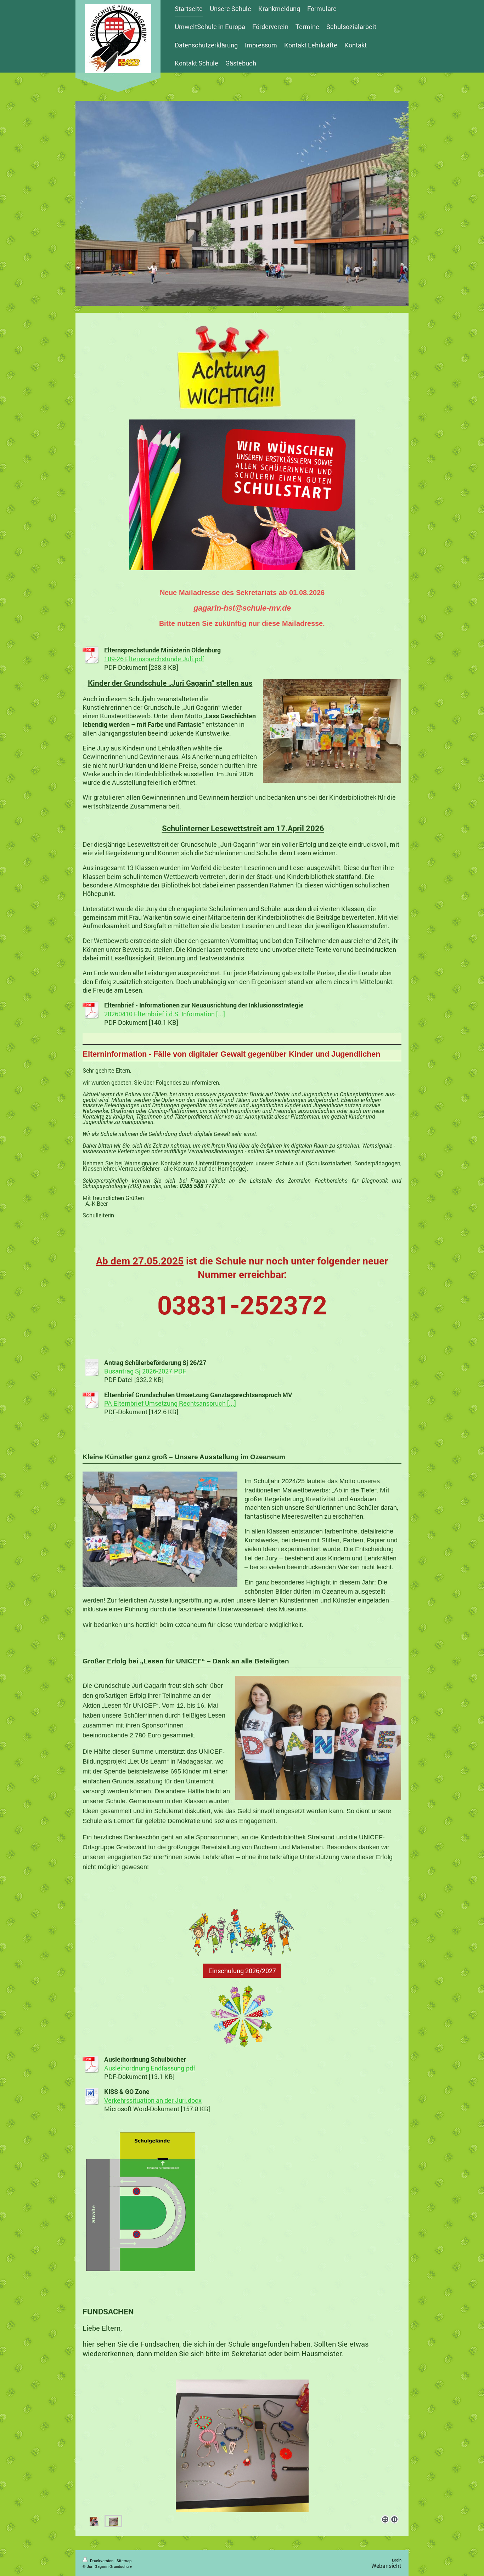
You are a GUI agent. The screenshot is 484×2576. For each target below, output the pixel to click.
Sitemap (124, 2561)
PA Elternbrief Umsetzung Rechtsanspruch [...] (170, 1403)
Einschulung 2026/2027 (242, 1971)
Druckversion (102, 2561)
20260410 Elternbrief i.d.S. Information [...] (165, 1014)
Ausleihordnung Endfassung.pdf (150, 2068)
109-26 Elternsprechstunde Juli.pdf (154, 659)
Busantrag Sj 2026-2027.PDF (145, 1371)
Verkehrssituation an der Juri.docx (153, 2100)
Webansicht (386, 2566)
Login (397, 2560)
